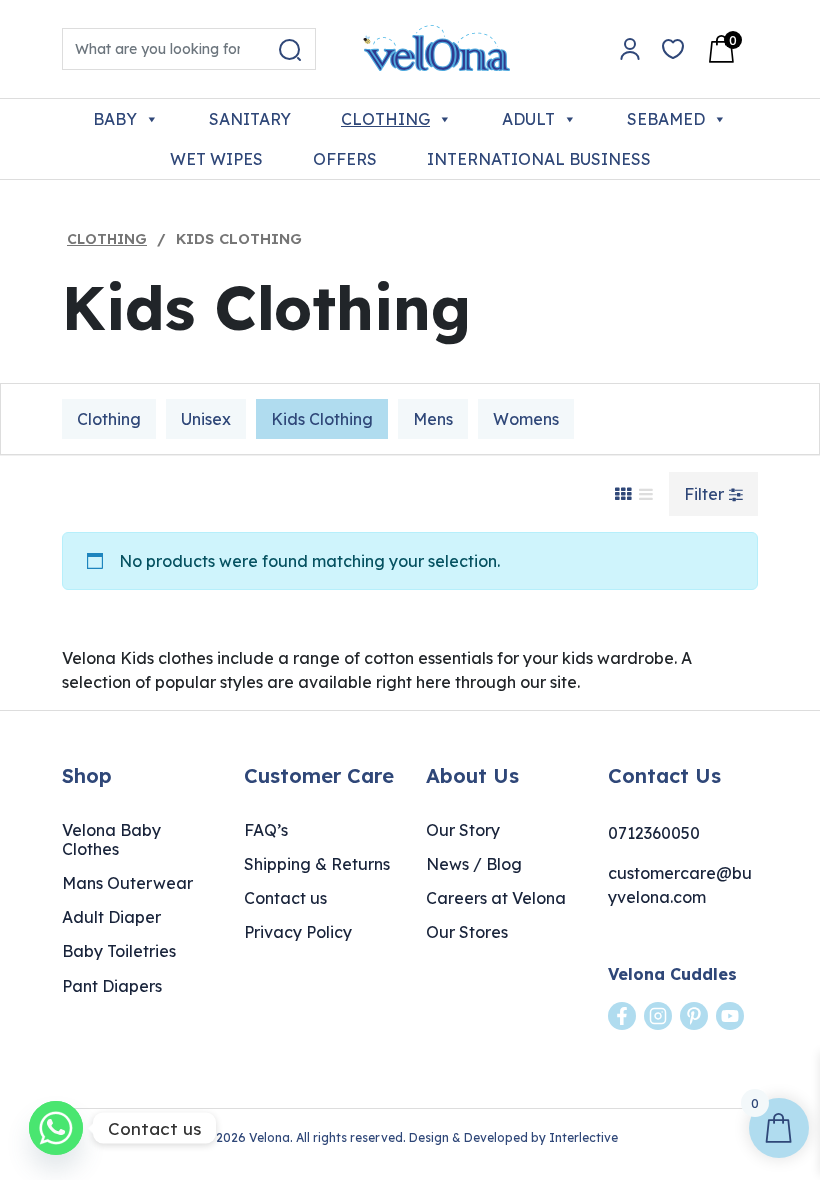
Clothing (107, 239)
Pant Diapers (112, 986)
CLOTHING (385, 119)
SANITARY (250, 119)
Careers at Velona (496, 898)
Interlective (583, 1137)
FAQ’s (266, 830)
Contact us (285, 898)
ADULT (528, 119)
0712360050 (654, 833)
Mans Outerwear (127, 883)
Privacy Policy (298, 932)
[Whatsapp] (56, 1128)
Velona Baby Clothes (111, 839)
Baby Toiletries (119, 951)
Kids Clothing (322, 419)
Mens (433, 419)
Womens (526, 419)
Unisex (206, 419)
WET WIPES (216, 159)
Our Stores (467, 932)
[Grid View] (623, 494)
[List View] (646, 494)
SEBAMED (666, 119)
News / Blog (474, 864)
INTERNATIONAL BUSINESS (539, 159)
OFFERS (345, 159)
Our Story (463, 830)
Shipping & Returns (317, 864)
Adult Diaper (111, 917)
